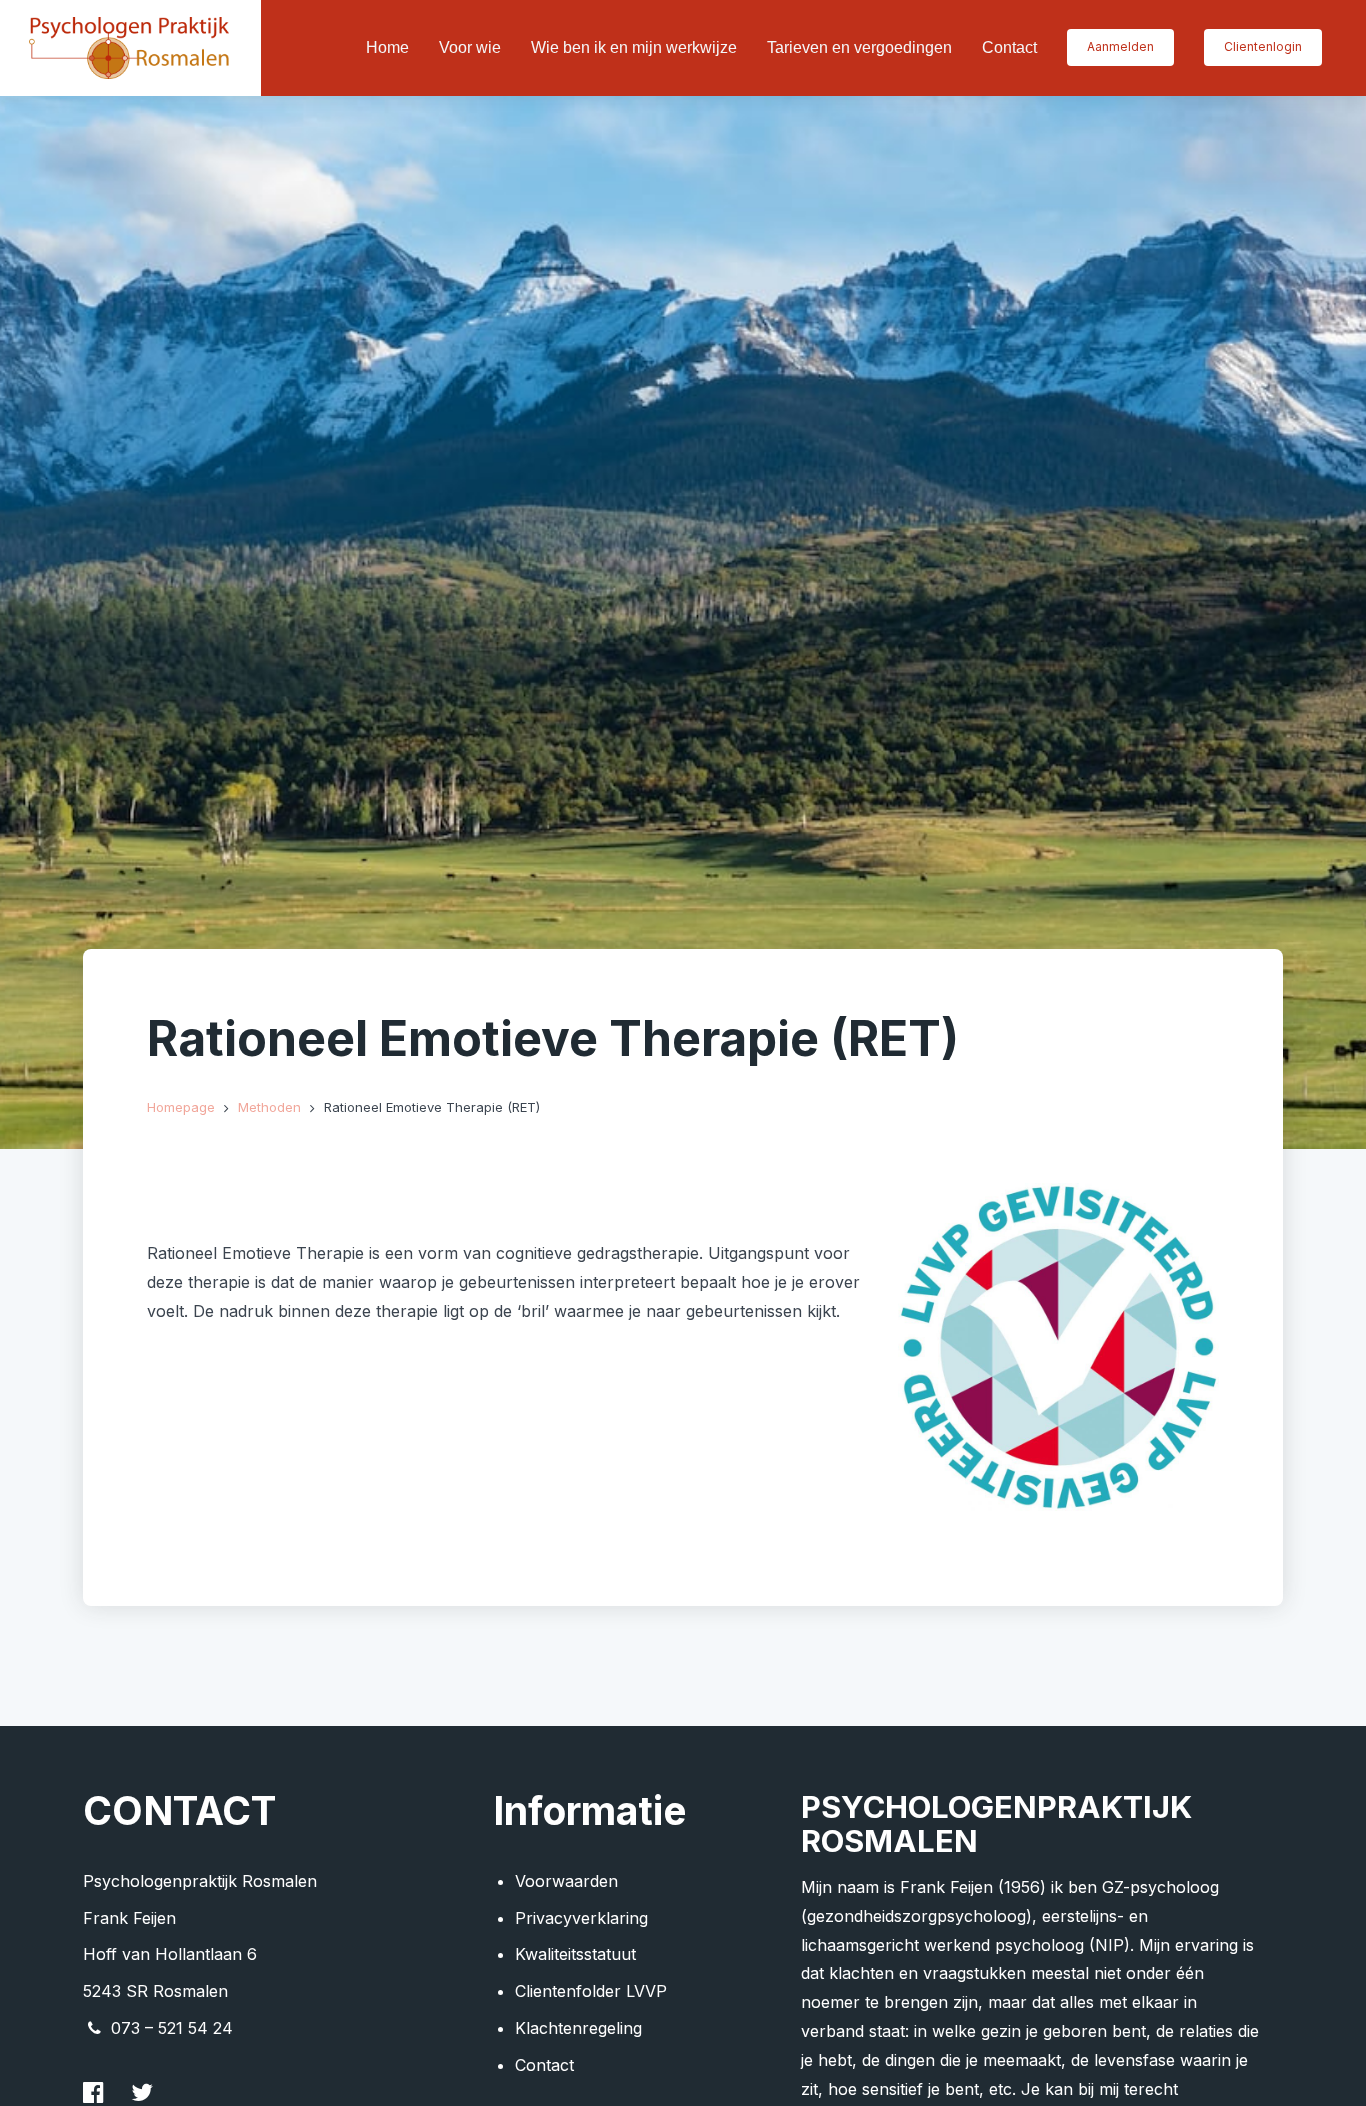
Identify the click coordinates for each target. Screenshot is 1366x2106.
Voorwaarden (566, 1881)
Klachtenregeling (578, 2028)
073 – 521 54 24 (172, 2028)
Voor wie (470, 47)
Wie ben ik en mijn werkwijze (634, 47)
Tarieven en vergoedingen (859, 47)
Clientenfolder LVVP (591, 1991)
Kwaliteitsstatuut (575, 1954)
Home (387, 47)
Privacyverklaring (581, 1918)
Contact (1009, 47)
